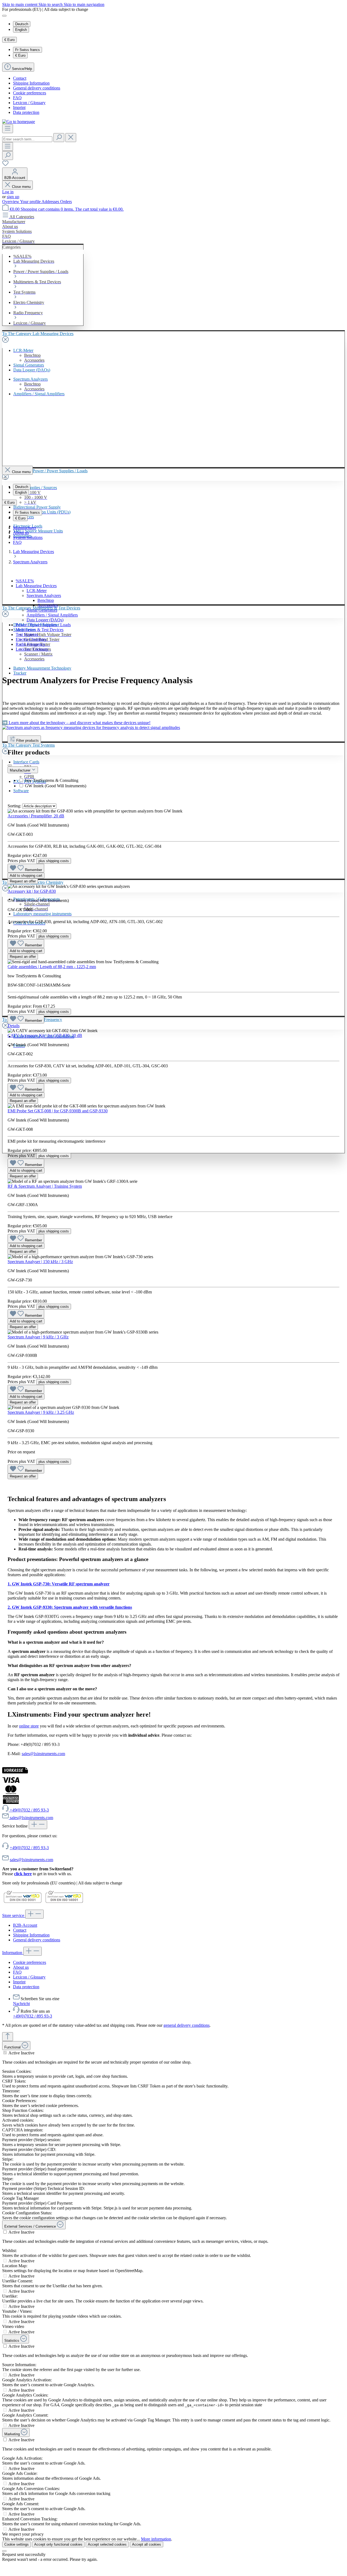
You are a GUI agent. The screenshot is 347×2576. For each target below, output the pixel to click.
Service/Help (22, 69)
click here (23, 1874)
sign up (13, 197)
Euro (20, 55)
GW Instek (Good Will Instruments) (56, 786)
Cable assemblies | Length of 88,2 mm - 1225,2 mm (52, 967)
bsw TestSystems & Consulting (52, 780)
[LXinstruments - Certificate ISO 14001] (64, 1903)
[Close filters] (10, 765)
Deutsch (22, 24)
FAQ (17, 98)
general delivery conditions (187, 2025)
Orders (66, 202)
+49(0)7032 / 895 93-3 (29, 1848)
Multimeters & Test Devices (40, 630)
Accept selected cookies (107, 2544)
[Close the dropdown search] (71, 138)
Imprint (19, 107)
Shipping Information (31, 83)
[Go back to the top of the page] (8, 2037)
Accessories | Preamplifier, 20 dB (36, 816)
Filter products (28, 741)
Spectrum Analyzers (44, 595)
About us (21, 533)
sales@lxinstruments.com (43, 1754)
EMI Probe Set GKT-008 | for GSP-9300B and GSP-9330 (58, 1111)
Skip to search (51, 4)
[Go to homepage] (19, 122)
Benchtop (46, 600)
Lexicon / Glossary (29, 103)
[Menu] (8, 129)
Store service (14, 1915)
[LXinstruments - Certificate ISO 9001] (23, 1903)
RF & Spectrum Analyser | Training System (45, 1186)
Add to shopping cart (26, 876)
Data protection (26, 112)
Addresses (51, 202)
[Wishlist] (5, 165)
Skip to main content (20, 4)
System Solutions (28, 537)
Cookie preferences (30, 93)
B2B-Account (25, 1925)
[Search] (59, 138)
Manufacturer (25, 528)
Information (13, 1953)
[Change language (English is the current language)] (4, 16)
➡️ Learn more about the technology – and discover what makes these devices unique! (76, 723)
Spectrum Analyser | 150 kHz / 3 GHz (40, 1262)
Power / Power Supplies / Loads (43, 625)
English (21, 30)
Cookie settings (17, 2544)
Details (14, 1026)
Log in (8, 192)
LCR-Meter (37, 591)
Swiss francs (28, 50)
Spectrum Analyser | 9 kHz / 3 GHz (38, 1337)
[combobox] (27, 139)
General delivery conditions (37, 88)
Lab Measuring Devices (36, 586)
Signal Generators (42, 610)
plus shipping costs (54, 861)
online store (29, 1726)
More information (156, 2539)
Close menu (21, 187)
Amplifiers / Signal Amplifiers (52, 615)
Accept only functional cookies (58, 2544)
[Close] (4, 2551)
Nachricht (21, 2004)
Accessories (48, 605)
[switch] (5, 2053)
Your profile (31, 202)
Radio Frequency (30, 644)
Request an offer (23, 881)
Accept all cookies (147, 2544)
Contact (20, 78)
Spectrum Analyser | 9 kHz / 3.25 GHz (41, 1412)
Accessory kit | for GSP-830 (32, 891)
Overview (11, 202)
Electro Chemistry (31, 639)
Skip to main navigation (84, 4)
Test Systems (27, 635)
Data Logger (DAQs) (45, 620)
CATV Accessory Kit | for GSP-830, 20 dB (45, 1035)
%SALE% (25, 581)
